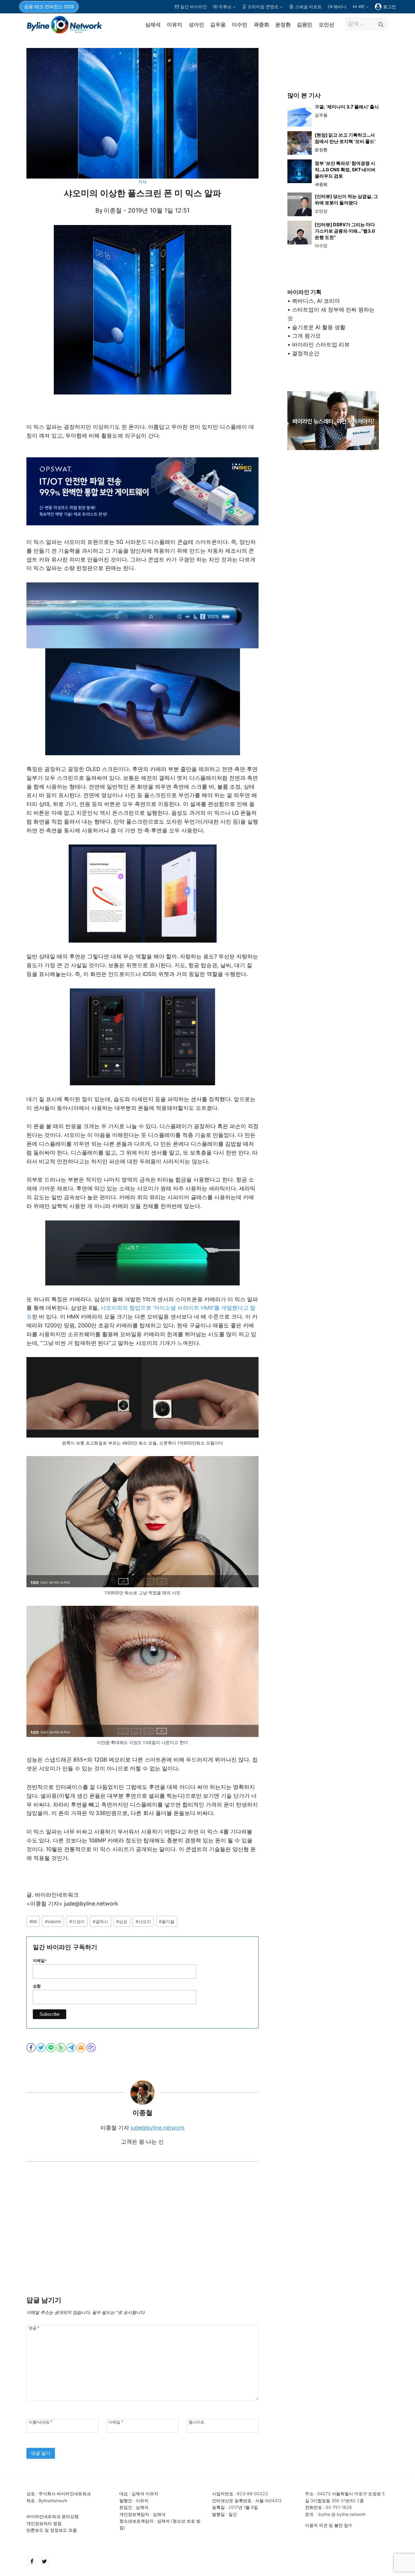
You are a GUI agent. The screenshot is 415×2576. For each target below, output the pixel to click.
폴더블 (167, 1921)
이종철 (113, 210)
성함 (37, 1986)
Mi (33, 1921)
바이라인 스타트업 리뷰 (321, 345)
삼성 (122, 1921)
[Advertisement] (142, 2238)
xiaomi (53, 1921)
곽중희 (261, 25)
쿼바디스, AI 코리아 (316, 301)
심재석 (153, 25)
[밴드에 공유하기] (62, 2048)
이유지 (175, 25)
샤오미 (143, 1921)
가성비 (77, 1921)
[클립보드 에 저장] (92, 2048)
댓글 (34, 2328)
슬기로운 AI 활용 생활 (319, 327)
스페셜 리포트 (308, 7)
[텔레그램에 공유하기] (72, 2048)
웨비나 (340, 7)
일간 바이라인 (194, 7)
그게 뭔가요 (306, 336)
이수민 (240, 25)
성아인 (196, 25)
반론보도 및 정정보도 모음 (52, 2530)
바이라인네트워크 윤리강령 (53, 2516)
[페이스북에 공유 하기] (31, 2048)
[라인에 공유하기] (51, 2048)
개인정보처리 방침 (44, 2523)
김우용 (218, 25)
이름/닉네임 (40, 2422)
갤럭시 (100, 1921)
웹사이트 (197, 2422)
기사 (142, 182)
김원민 (305, 25)
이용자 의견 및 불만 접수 (329, 2525)
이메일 (40, 1961)
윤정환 (283, 25)
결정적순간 (306, 353)
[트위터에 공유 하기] (41, 2048)
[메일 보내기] (82, 2048)
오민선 (326, 25)
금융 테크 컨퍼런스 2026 (49, 7)
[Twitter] (44, 2561)
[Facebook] (32, 2561)
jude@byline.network (158, 2128)
